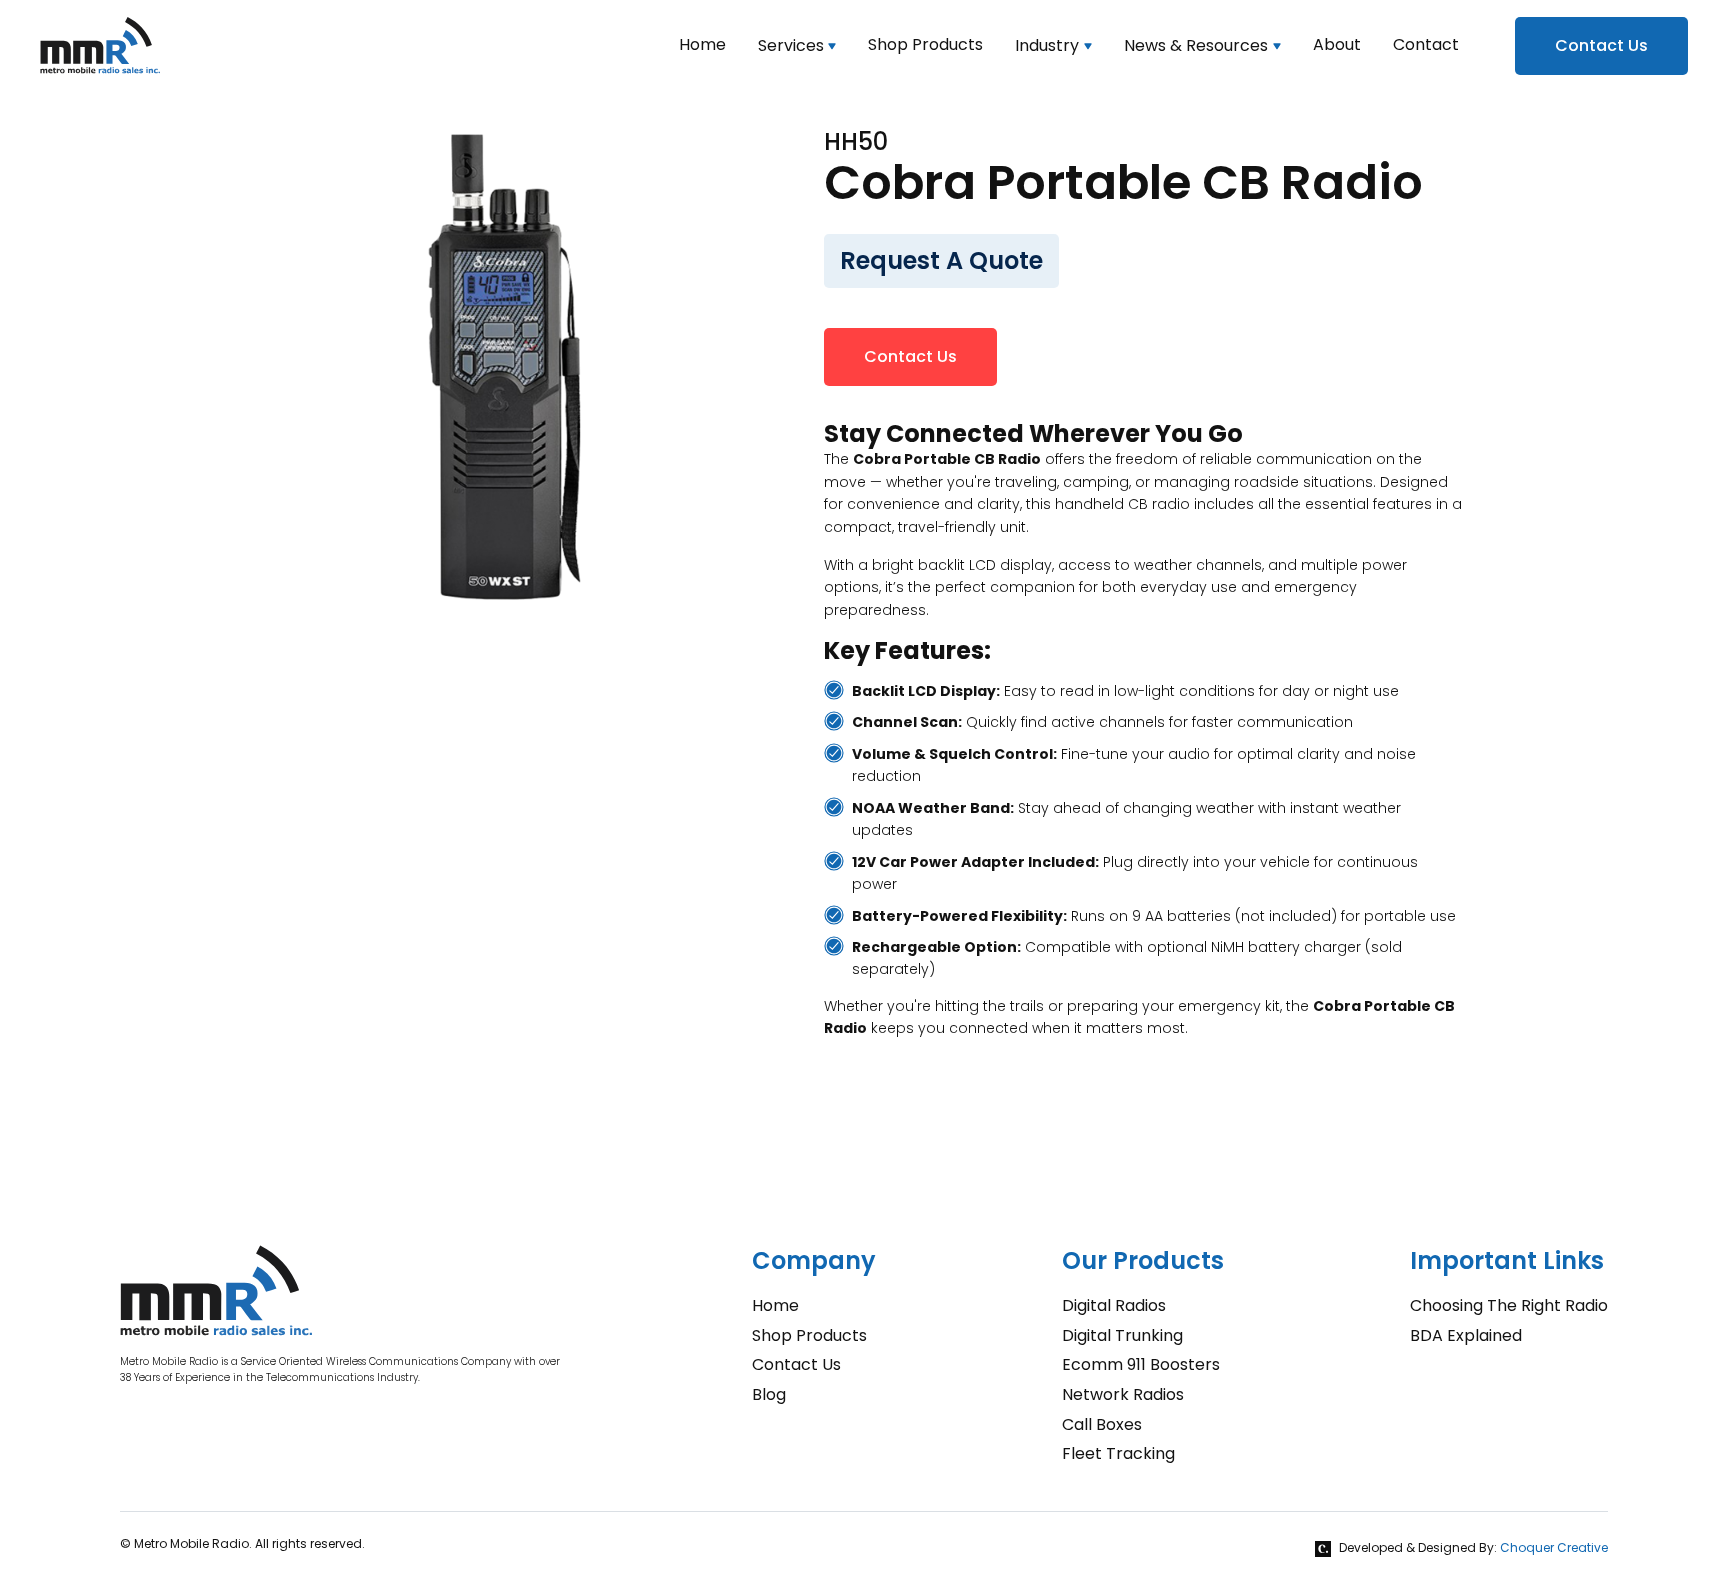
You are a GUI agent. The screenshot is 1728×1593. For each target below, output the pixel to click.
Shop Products (809, 1335)
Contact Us (1601, 45)
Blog (769, 1394)
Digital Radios (1114, 1305)
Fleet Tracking (1118, 1453)
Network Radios (1123, 1394)
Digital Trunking (1122, 1335)
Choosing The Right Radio (1509, 1305)
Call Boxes (1102, 1424)
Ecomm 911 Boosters (1141, 1364)
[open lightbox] (504, 368)
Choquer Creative (1554, 1547)
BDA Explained (1466, 1335)
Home (775, 1305)
